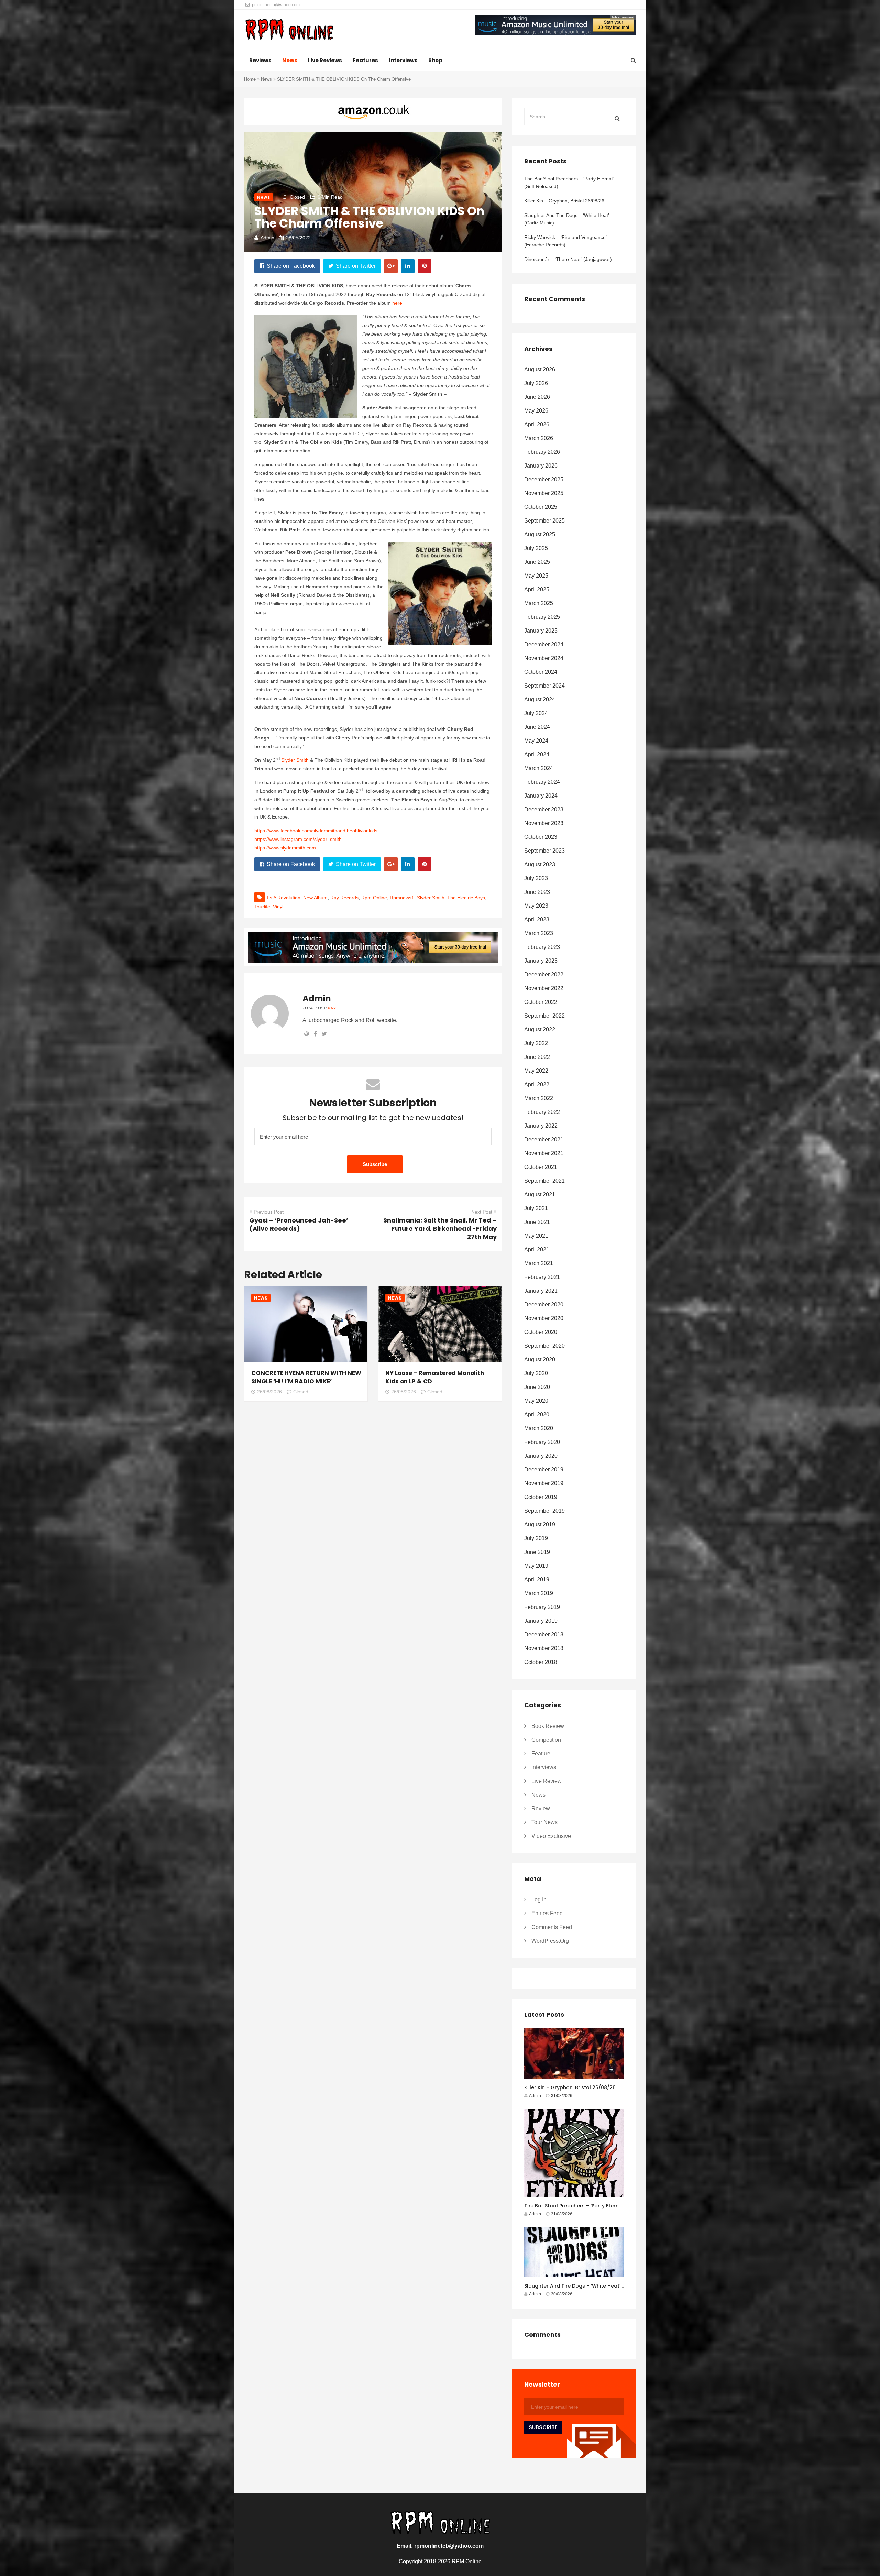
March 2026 (539, 438)
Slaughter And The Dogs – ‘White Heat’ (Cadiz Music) (566, 219)
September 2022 (544, 1016)
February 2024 (542, 782)
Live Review (547, 1781)
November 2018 (544, 1648)
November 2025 (544, 493)
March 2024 (539, 768)
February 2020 (542, 1442)
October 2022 (541, 1002)
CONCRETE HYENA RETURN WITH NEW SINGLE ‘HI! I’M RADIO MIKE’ (306, 1377)
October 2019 (541, 1497)
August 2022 (540, 1029)
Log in (539, 1900)
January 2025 (541, 631)
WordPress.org (550, 1941)
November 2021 (544, 1153)
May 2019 (536, 1566)
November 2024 (544, 658)
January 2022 (541, 1126)
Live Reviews (325, 60)
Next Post (482, 1212)
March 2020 (539, 1428)
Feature (541, 1753)
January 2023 (541, 961)
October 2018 (541, 1662)
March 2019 (539, 1593)
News (290, 60)
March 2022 (539, 1098)
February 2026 (542, 452)
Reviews (260, 60)
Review (541, 1808)
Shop (435, 60)
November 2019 (544, 1483)
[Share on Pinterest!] (425, 266)
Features (365, 60)
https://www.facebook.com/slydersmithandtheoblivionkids (316, 831)
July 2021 (536, 1208)
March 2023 (539, 933)
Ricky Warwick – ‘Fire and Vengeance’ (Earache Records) (565, 241)
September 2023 (544, 851)
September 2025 (544, 521)
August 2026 (540, 369)
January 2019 (541, 1621)
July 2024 (536, 713)
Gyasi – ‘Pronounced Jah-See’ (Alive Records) (299, 1224)
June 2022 (537, 1057)
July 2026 (536, 383)
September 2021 (544, 1181)
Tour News (544, 1822)
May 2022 (536, 1071)
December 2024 (544, 644)
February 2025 (542, 617)
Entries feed (547, 1913)
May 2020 (536, 1401)
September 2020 (544, 1346)
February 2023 (542, 947)
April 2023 (537, 919)
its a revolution (284, 898)
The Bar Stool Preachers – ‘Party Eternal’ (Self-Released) (569, 183)
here (397, 303)
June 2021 (537, 1222)
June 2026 (537, 397)
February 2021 (542, 1277)
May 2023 (536, 906)
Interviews (403, 60)
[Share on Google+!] (391, 266)
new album (315, 898)
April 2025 (537, 589)
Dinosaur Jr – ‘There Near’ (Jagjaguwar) (568, 259)
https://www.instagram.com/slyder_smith (298, 839)
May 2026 (536, 411)
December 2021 (544, 1139)
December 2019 (544, 1470)
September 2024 (544, 686)
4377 (332, 1008)
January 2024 (541, 796)
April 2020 (537, 1415)
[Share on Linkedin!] (408, 266)
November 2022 (544, 988)
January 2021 (541, 1291)
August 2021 (540, 1194)
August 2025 (540, 534)
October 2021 (541, 1167)
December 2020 (544, 1305)
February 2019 (542, 1607)
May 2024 (536, 741)
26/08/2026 (269, 1392)
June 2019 (537, 1552)
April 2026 (537, 424)
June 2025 (537, 562)
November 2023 (544, 823)
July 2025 (536, 548)
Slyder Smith (295, 760)
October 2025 (541, 507)
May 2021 (536, 1236)
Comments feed (552, 1927)
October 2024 (541, 672)
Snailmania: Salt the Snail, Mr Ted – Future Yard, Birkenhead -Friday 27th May (440, 1229)
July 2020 (536, 1373)
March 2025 (539, 603)
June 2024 (537, 727)
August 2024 (540, 699)
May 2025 (536, 576)
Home (250, 79)
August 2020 (540, 1360)
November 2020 (544, 1318)
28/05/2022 (298, 238)
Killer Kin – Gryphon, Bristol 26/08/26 (564, 201)
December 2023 (544, 809)
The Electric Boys (466, 898)
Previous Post (269, 1212)
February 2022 (542, 1112)
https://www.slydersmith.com (285, 848)
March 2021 (539, 1263)
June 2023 (537, 892)
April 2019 (537, 1580)
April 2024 (537, 754)
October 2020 (541, 1332)
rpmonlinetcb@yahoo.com (275, 5)
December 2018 (544, 1635)
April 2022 (537, 1084)
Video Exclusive (551, 1836)
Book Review (548, 1726)
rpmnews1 (402, 898)
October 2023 (541, 837)
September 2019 (544, 1511)
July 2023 (536, 878)
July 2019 (536, 1538)
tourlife (262, 907)
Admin (267, 238)
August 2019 (540, 1525)
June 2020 (537, 1387)
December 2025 (544, 479)
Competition (546, 1740)
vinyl (278, 907)
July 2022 (536, 1043)
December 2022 (544, 974)
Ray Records (344, 898)
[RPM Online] (289, 30)
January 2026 (541, 466)
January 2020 (541, 1456)
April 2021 (537, 1249)
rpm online (374, 898)
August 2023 (540, 864)
